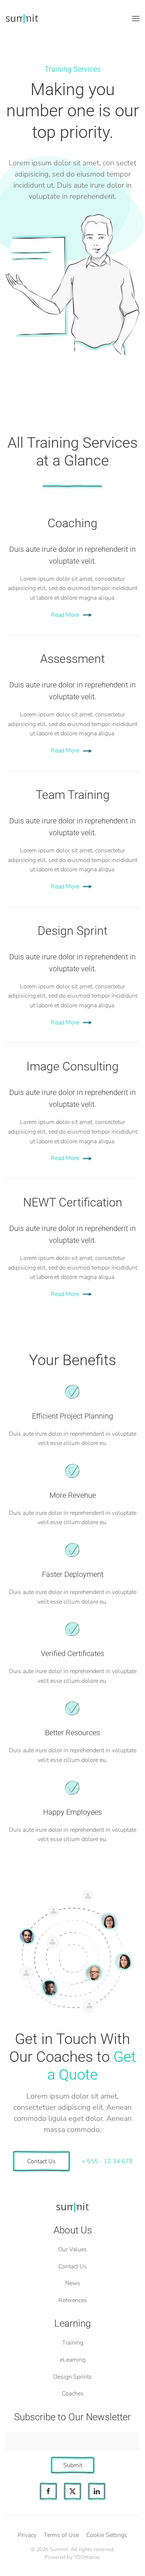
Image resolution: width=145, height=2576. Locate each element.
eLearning (73, 2360)
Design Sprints (72, 2377)
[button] (136, 19)
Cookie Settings (107, 2535)
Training (73, 2343)
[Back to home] (22, 19)
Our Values (72, 2249)
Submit (73, 2465)
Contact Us (41, 2161)
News (73, 2283)
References (73, 2300)
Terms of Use (61, 2535)
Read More (65, 615)
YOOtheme (87, 2557)
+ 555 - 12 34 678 (107, 2161)
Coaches (73, 2394)
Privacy (27, 2535)
